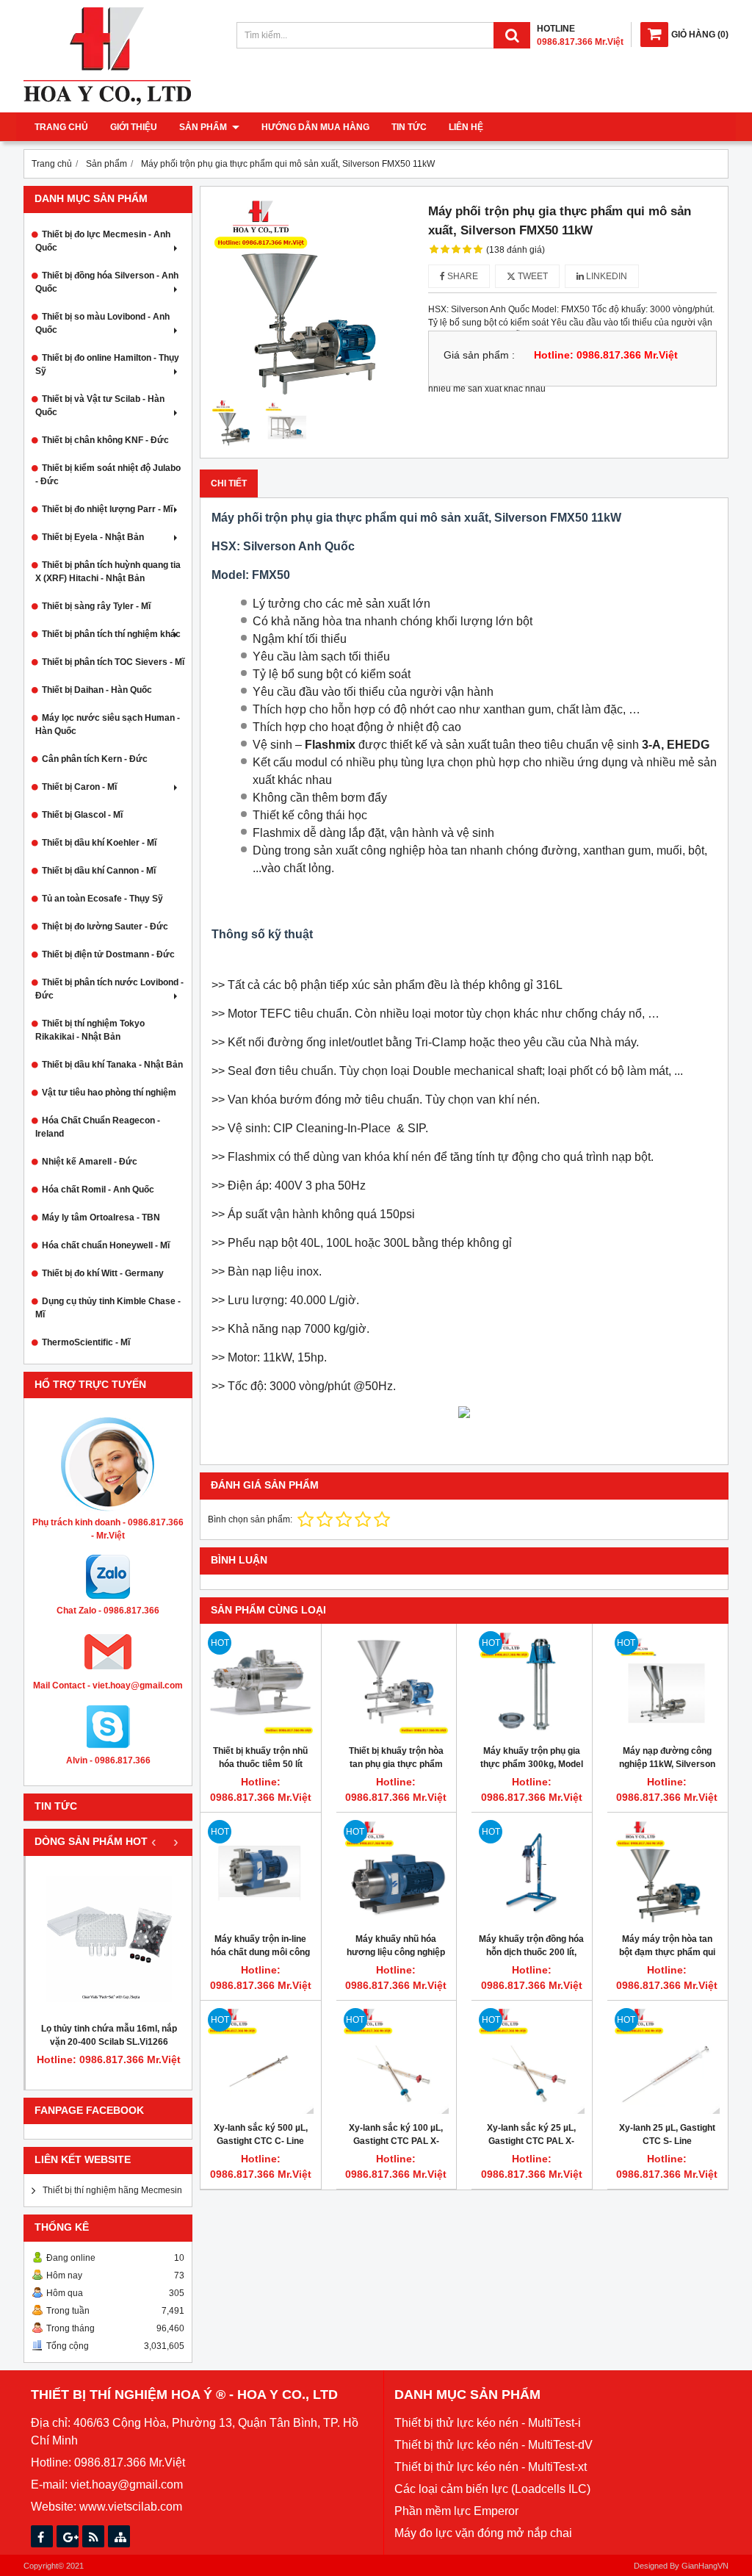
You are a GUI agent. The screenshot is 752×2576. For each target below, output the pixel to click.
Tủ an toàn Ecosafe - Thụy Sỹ (102, 899)
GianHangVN (705, 2566)
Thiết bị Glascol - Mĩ (82, 815)
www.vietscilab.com (131, 2507)
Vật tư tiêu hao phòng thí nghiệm (109, 1093)
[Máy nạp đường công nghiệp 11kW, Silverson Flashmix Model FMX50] (668, 1684)
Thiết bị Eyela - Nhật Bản (93, 537)
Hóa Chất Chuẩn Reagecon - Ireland (98, 1127)
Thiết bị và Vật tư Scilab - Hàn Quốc (100, 406)
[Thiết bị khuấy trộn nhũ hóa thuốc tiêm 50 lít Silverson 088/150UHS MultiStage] (261, 1684)
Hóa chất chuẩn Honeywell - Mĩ (106, 1245)
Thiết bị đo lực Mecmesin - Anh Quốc (103, 241)
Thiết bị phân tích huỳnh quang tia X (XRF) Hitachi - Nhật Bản (108, 572)
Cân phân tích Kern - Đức (95, 759)
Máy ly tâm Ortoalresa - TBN (101, 1217)
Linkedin (605, 276)
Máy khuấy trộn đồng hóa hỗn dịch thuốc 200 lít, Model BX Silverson (531, 1952)
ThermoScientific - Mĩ (86, 1342)
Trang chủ (61, 127)
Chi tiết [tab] (229, 483)
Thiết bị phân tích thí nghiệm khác (111, 634)
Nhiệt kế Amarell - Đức (90, 1162)
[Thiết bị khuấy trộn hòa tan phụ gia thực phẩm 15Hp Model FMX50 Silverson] (397, 1684)
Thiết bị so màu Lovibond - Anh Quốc (102, 323)
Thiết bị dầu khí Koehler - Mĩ (99, 843)
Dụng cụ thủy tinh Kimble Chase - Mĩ (108, 1308)
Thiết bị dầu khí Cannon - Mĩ (99, 871)
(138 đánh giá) (516, 250)
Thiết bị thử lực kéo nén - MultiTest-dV (493, 2445)
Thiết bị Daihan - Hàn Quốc (97, 690)
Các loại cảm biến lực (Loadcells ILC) (492, 2489)
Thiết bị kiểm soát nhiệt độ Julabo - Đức (108, 475)
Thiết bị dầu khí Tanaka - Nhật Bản (112, 1065)
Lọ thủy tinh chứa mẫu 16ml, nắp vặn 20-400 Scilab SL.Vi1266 (109, 2035)
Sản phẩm (204, 127)
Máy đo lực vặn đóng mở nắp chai (483, 2533)
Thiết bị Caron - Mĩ (79, 787)
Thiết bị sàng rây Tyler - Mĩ (96, 606)
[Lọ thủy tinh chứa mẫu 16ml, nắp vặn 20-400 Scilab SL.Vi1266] (109, 1939)
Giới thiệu (134, 127)
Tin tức (409, 127)
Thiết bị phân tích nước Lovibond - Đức (109, 989)
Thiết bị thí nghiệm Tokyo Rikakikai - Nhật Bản (90, 1030)
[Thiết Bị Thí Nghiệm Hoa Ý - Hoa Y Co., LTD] (107, 102)
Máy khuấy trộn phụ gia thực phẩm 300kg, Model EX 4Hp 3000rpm (532, 1764)
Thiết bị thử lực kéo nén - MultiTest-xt (491, 2467)
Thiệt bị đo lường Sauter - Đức (105, 927)
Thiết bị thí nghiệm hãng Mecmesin (112, 2190)
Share (462, 276)
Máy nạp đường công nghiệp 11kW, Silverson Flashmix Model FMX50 (667, 1764)
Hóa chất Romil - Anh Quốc (98, 1190)
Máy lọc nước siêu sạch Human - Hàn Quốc (108, 724)
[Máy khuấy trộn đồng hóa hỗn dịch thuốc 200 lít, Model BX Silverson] (532, 1873)
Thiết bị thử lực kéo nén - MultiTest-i (488, 2423)
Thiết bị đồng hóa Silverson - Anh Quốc (107, 282)
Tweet (532, 276)
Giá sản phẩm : (479, 355)
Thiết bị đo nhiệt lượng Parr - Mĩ (107, 509)
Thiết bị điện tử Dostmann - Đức (108, 954)
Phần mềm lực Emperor (456, 2511)
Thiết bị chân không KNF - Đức (105, 440)
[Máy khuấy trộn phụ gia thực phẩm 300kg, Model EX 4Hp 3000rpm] (532, 1684)
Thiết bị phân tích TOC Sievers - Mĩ (113, 662)
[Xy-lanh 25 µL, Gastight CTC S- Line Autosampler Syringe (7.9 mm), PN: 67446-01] (668, 2061)
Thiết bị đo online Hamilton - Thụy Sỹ (107, 364)
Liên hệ (466, 127)
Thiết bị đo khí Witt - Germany (103, 1273)
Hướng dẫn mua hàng (315, 127)
